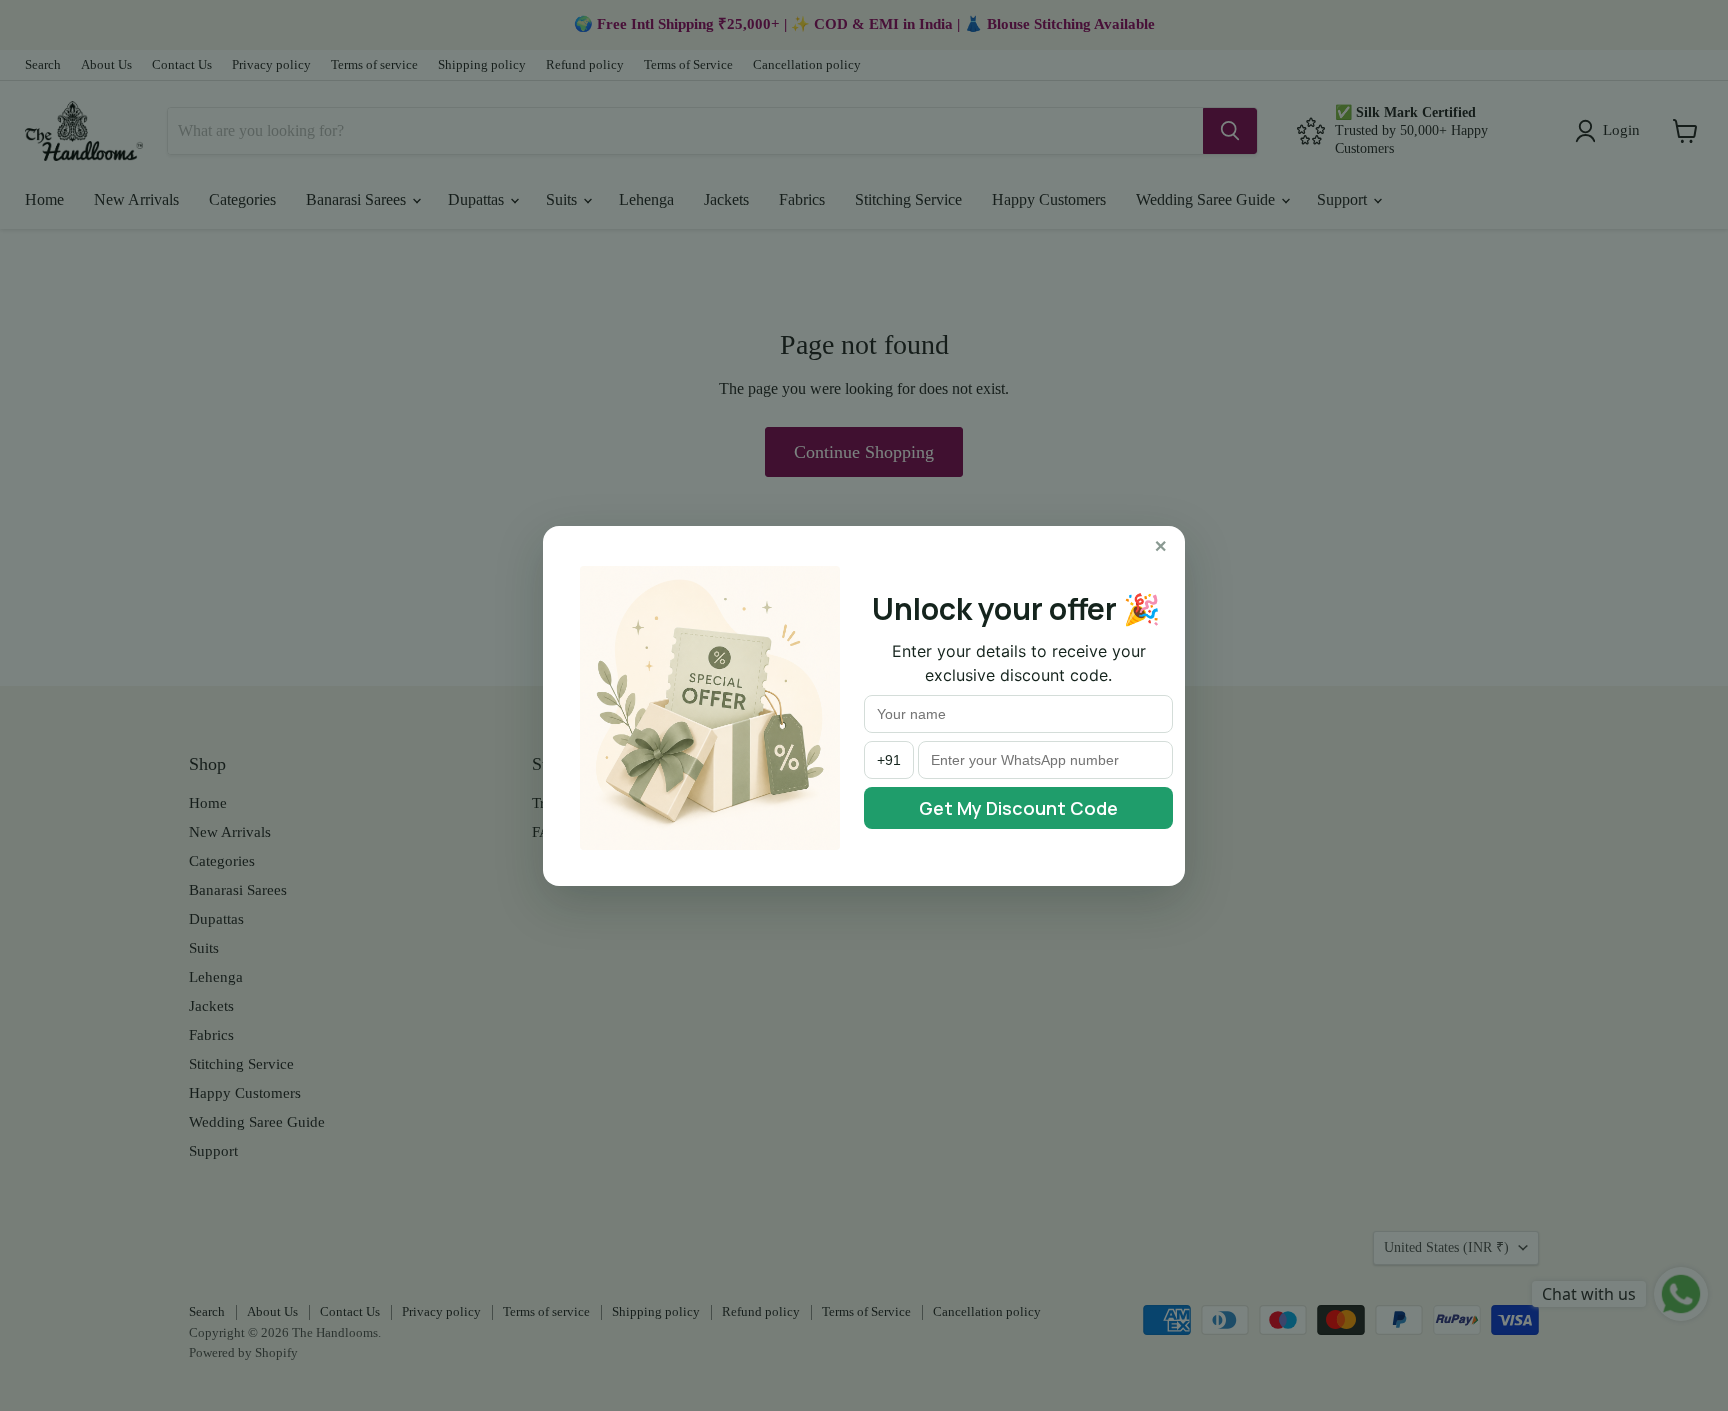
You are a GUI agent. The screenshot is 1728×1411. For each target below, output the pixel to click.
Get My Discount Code (1018, 808)
